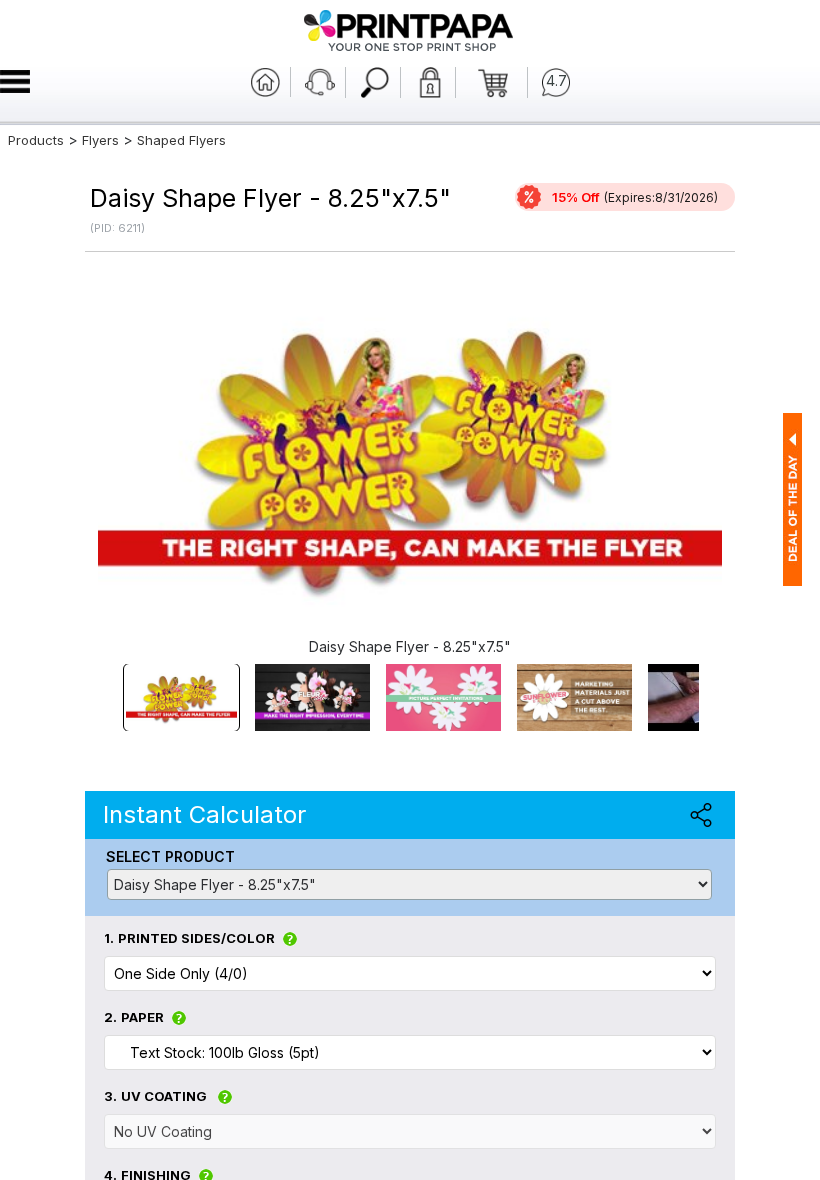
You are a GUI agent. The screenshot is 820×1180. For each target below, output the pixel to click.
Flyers (100, 140)
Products (36, 140)
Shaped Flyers (181, 140)
